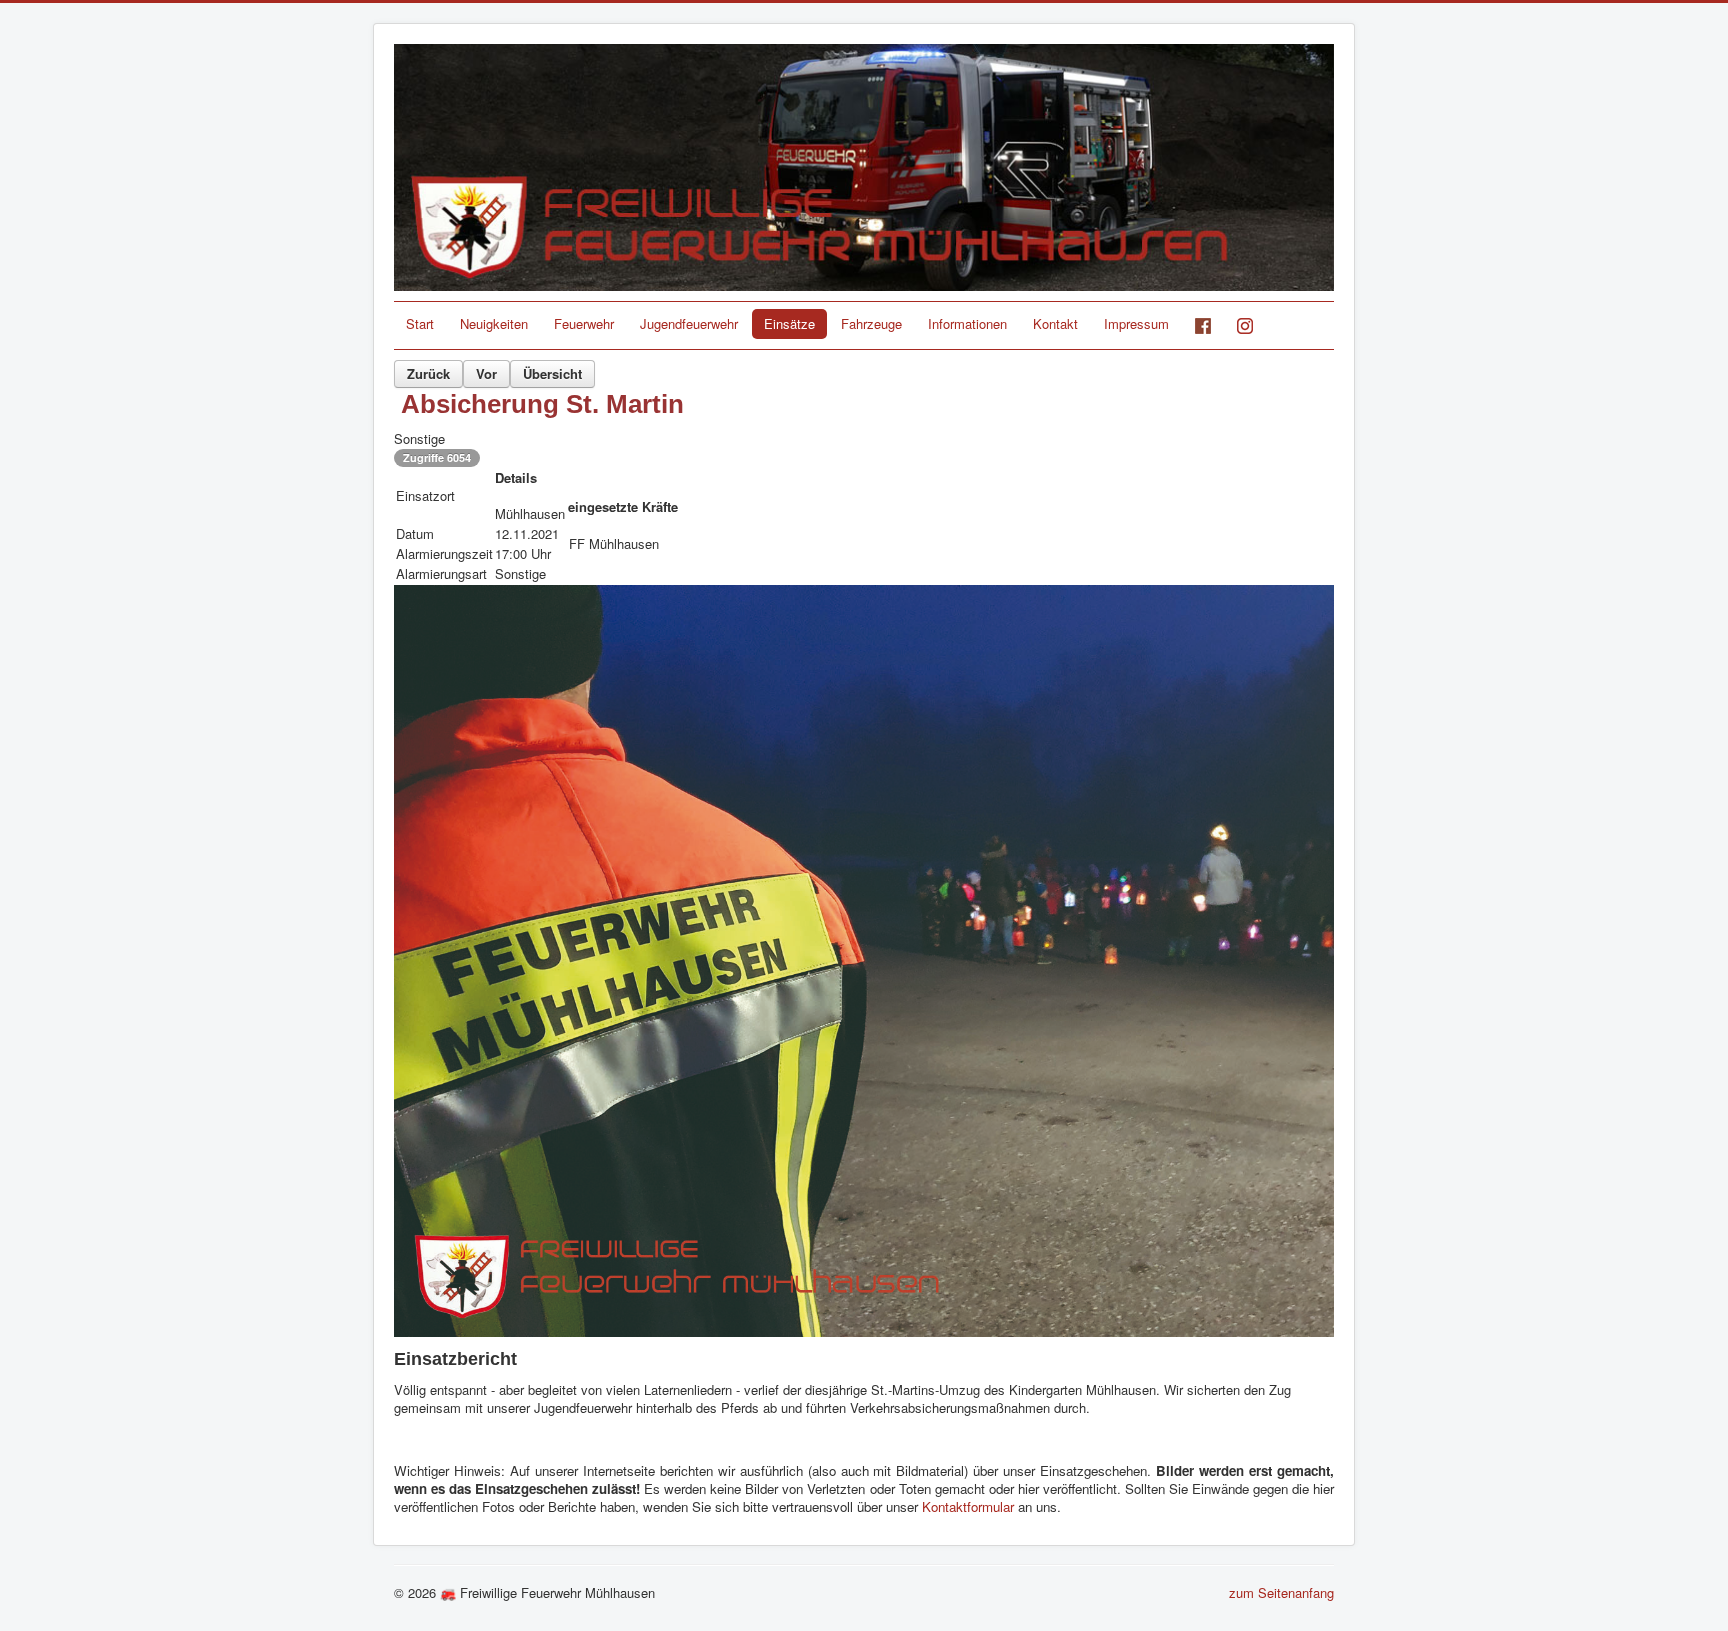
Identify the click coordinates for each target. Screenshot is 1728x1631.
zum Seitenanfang (1281, 1592)
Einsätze (789, 323)
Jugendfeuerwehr (689, 323)
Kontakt (1055, 323)
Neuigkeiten (494, 323)
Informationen (967, 323)
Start (420, 323)
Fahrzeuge (871, 323)
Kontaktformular (970, 1506)
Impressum (1136, 323)
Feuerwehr (584, 323)
